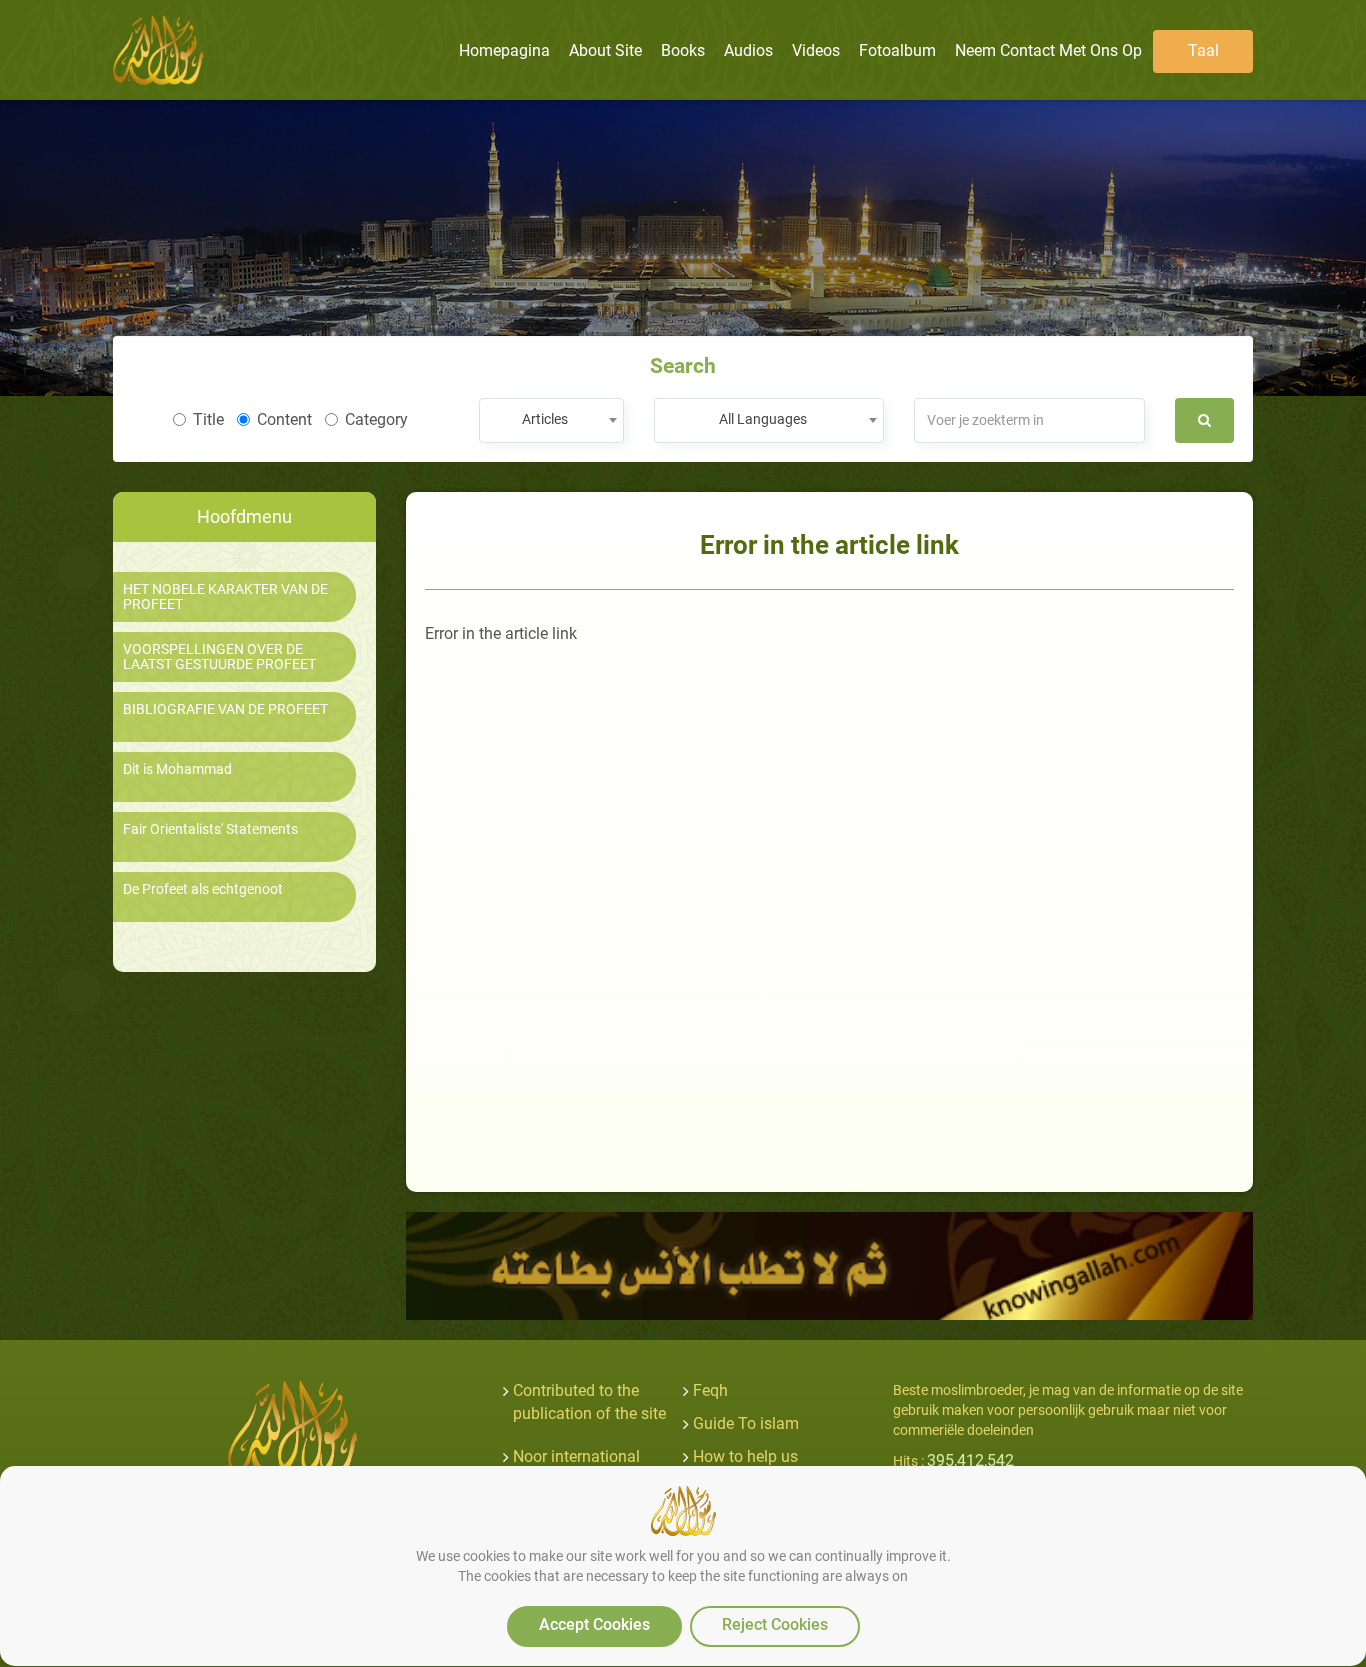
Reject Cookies (775, 1624)
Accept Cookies (594, 1624)
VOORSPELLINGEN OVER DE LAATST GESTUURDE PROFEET (219, 657)
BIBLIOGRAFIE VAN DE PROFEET (225, 709)
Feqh (710, 1390)
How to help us (745, 1456)
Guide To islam (746, 1423)
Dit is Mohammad (177, 769)
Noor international (576, 1456)
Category (376, 419)
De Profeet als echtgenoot (203, 889)
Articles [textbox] (545, 419)
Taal (1203, 50)
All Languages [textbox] (763, 419)
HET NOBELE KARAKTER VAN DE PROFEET (225, 597)
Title (208, 419)
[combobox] (551, 420)
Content (284, 419)
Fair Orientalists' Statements (210, 829)
